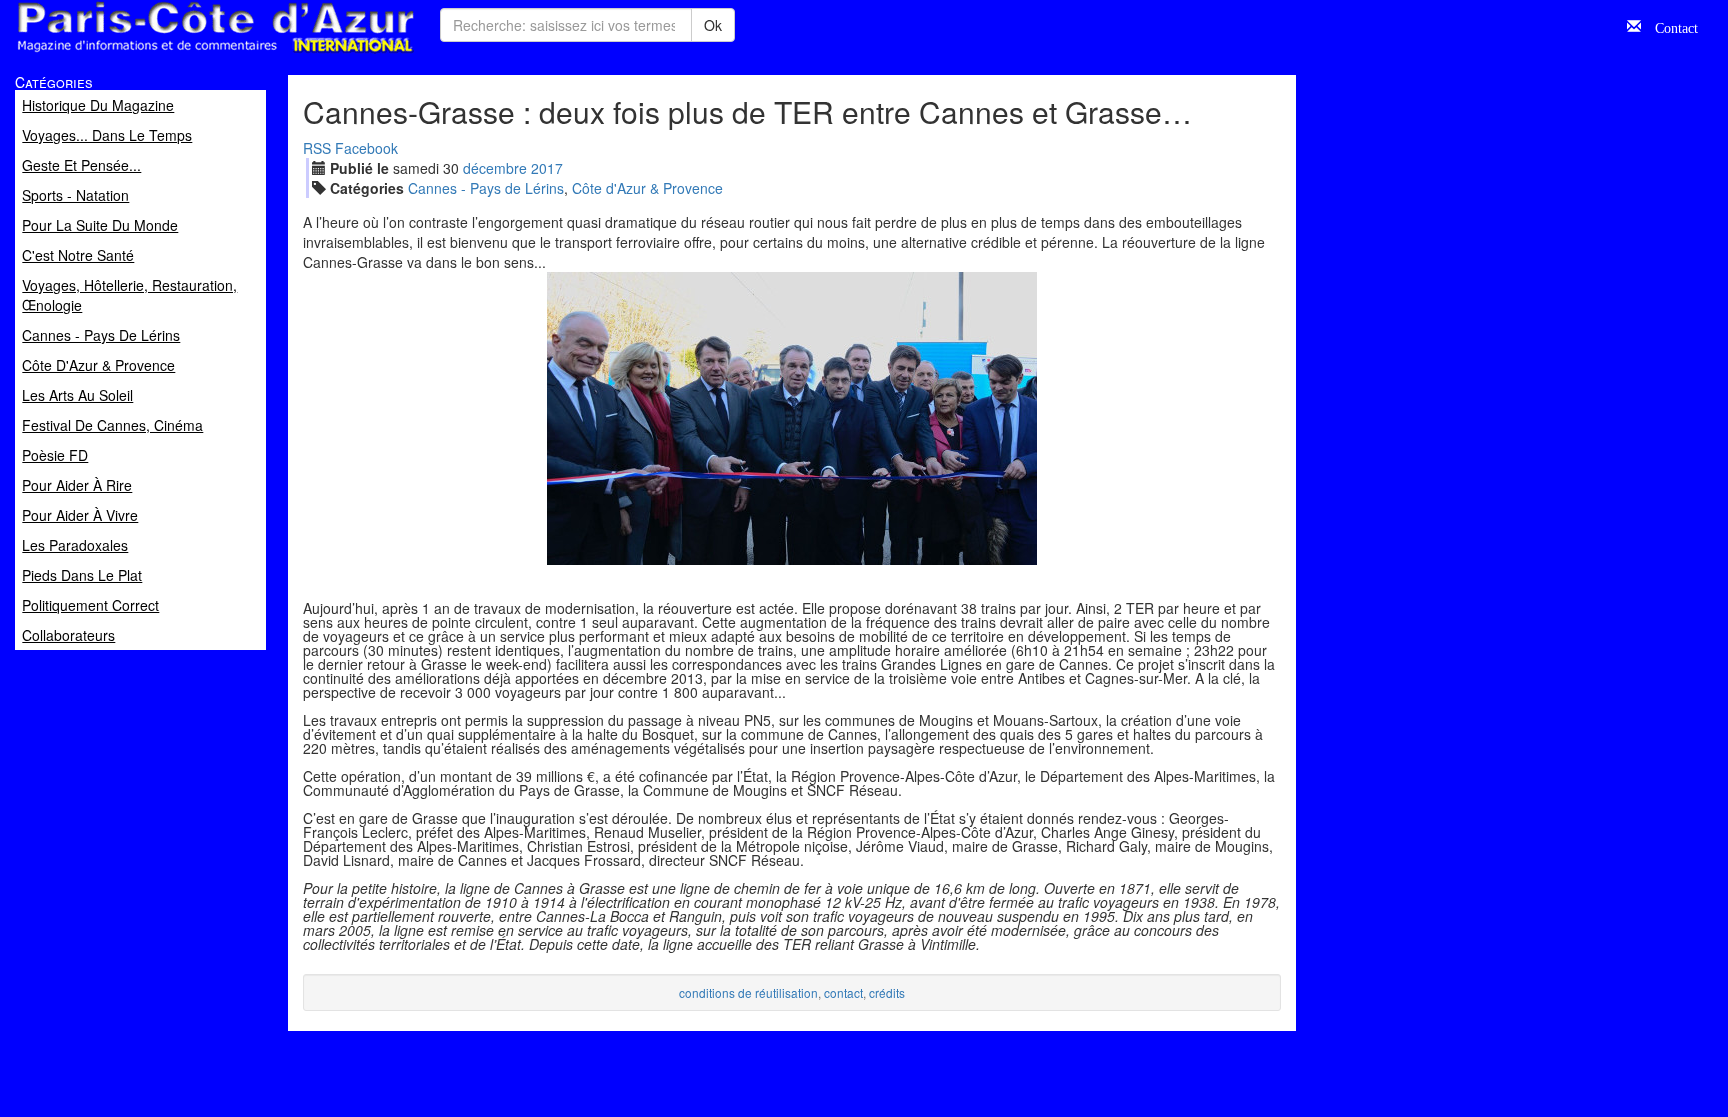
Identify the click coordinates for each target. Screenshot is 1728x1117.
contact (843, 992)
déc (495, 168)
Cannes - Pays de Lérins (486, 188)
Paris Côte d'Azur (171, 53)
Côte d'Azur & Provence (647, 188)
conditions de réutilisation (748, 992)
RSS (317, 148)
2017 (547, 168)
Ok (713, 25)
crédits (887, 992)
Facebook (366, 148)
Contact (1669, 26)
